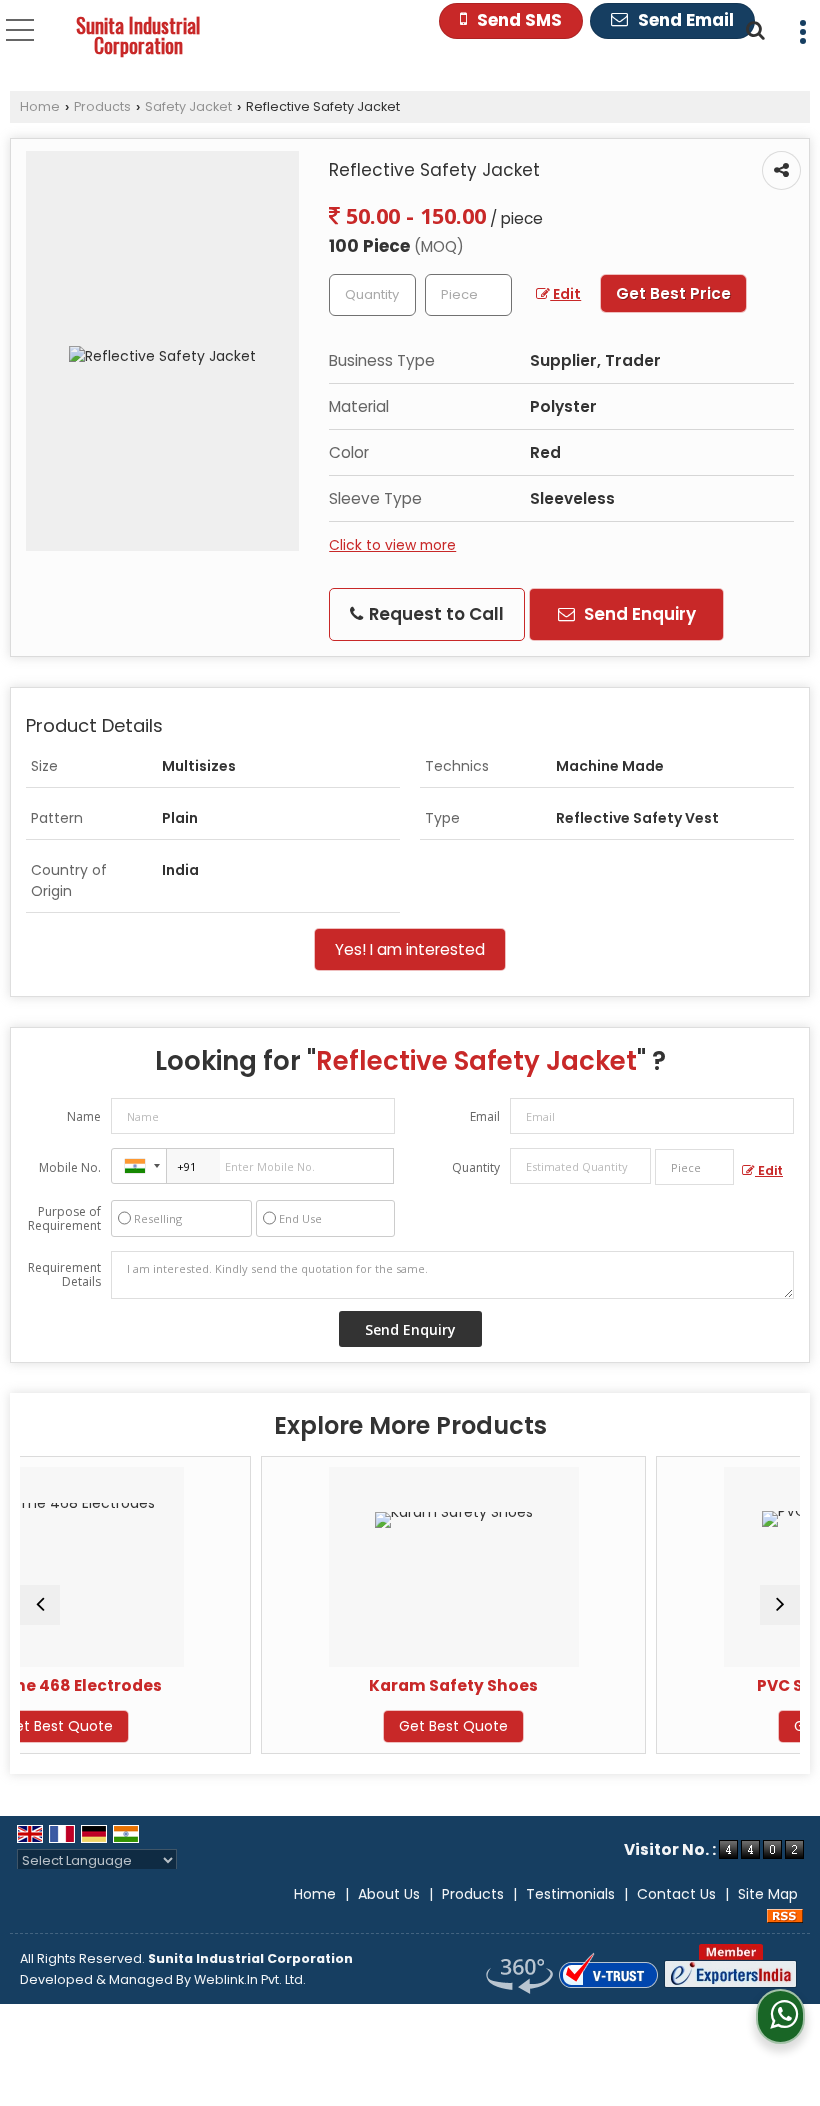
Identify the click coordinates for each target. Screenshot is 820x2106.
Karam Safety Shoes (324, 1685)
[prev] (40, 1605)
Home (40, 106)
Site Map (768, 1894)
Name (84, 1116)
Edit (565, 294)
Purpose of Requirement (64, 1219)
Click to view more (392, 545)
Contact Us (676, 1894)
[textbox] (468, 295)
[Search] (752, 28)
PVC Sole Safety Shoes (719, 1685)
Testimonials (570, 1894)
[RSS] (785, 1915)
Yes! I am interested (410, 949)
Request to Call (434, 614)
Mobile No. (70, 1167)
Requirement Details (64, 1275)
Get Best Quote (324, 1726)
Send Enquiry (638, 614)
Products (102, 106)
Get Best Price (673, 293)
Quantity (476, 1167)
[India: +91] (139, 1166)
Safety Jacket (188, 106)
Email (485, 1116)
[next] (780, 1605)
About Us (389, 1894)
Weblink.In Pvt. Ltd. (250, 1979)
